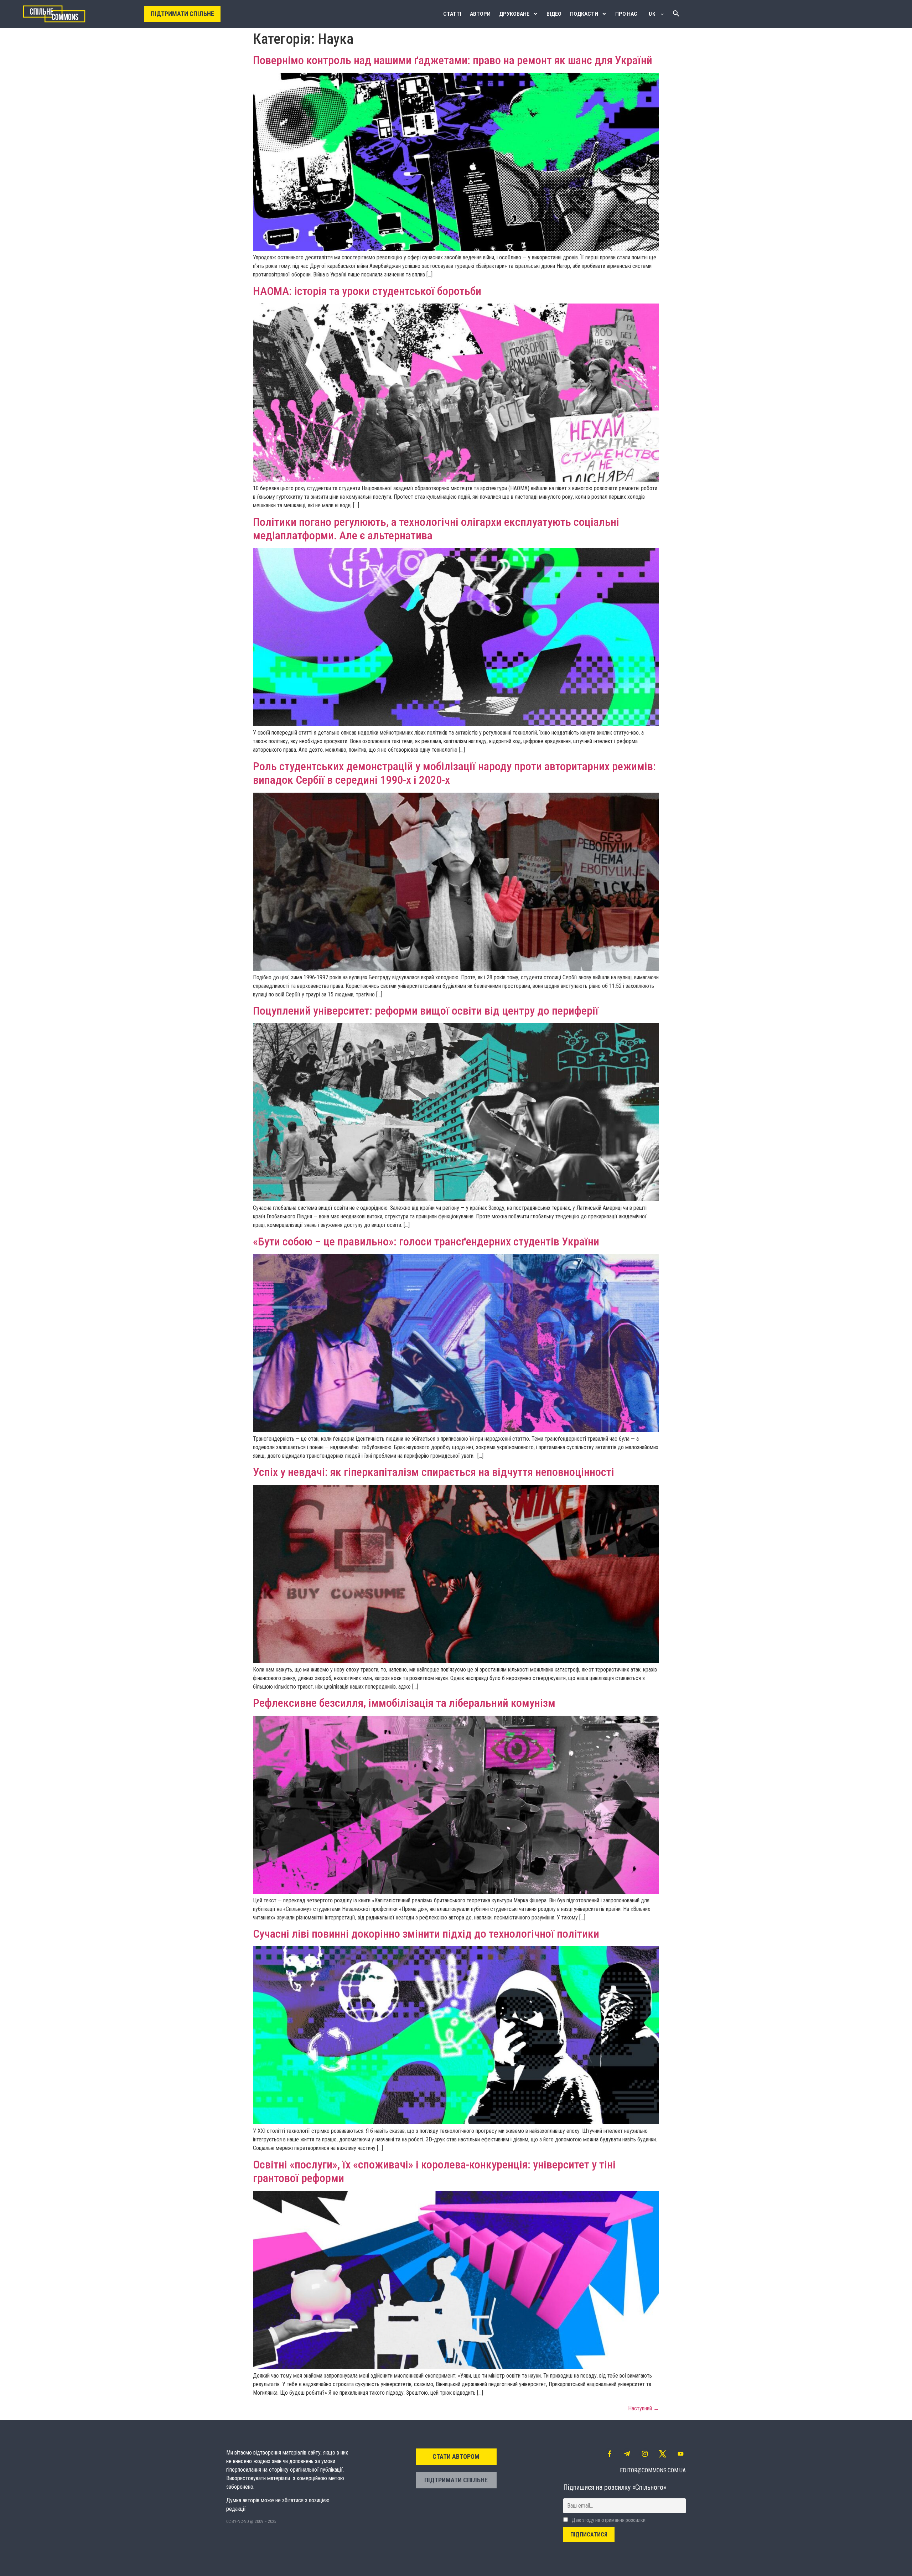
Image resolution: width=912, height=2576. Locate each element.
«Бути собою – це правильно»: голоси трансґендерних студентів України (426, 1242)
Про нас (626, 14)
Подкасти (584, 14)
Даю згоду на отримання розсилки (608, 2520)
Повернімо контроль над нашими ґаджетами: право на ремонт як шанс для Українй (453, 60)
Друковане (514, 14)
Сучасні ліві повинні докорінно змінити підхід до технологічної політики (426, 1934)
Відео (554, 14)
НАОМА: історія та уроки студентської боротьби (367, 291)
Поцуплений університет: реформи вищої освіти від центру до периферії (426, 1011)
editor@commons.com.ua (653, 2470)
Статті (452, 14)
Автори (480, 14)
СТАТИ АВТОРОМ (456, 2456)
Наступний (644, 2408)
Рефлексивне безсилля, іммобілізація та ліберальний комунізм (404, 1703)
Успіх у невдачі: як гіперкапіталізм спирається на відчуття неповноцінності (434, 1472)
